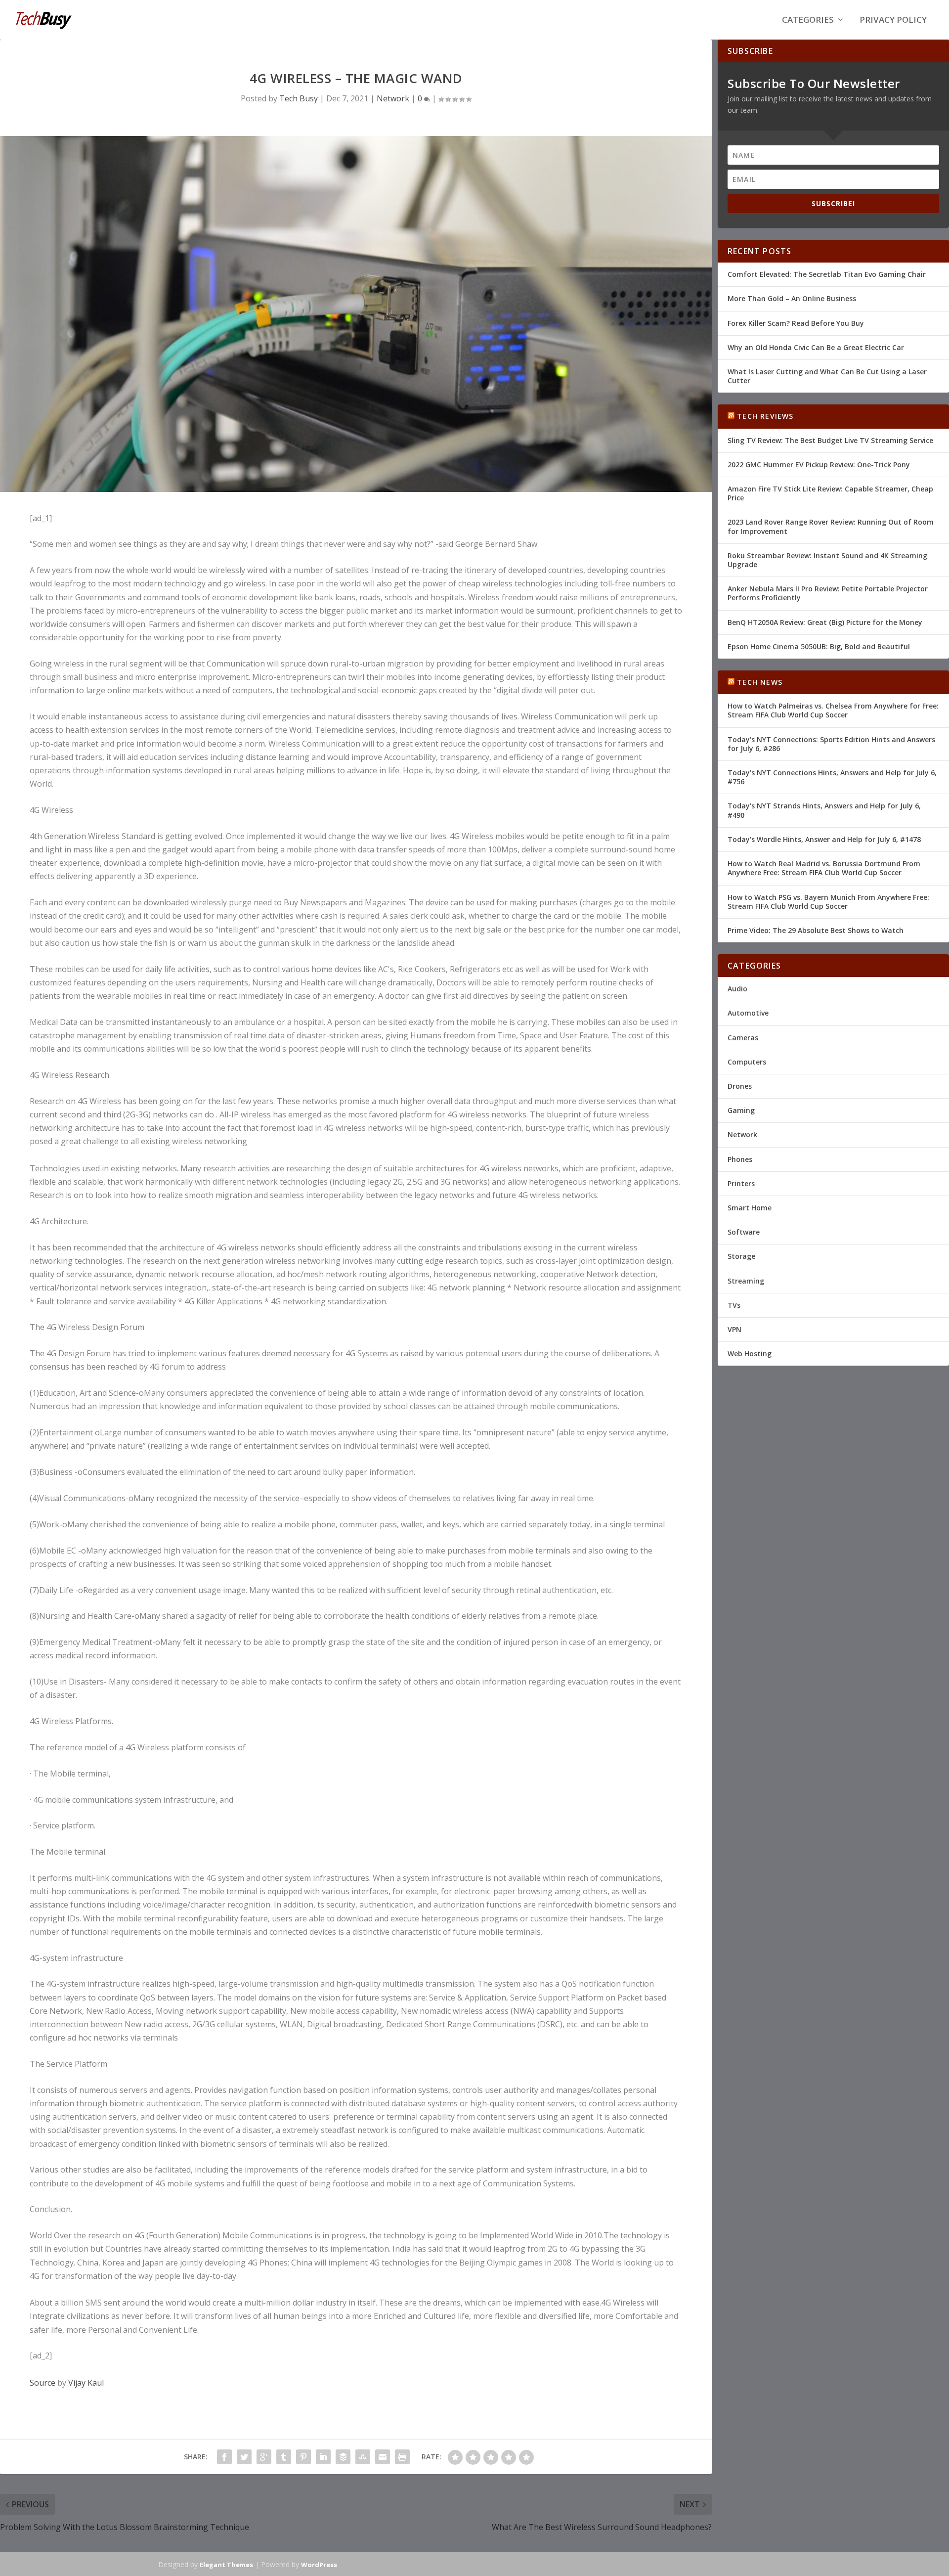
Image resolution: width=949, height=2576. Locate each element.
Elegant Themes (226, 2565)
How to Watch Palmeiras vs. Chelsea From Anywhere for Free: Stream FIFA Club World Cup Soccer (833, 710)
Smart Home (750, 1208)
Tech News (760, 682)
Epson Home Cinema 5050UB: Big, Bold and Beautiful (819, 646)
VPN (734, 1329)
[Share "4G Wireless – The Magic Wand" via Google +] (264, 2457)
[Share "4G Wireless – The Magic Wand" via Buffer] (343, 2457)
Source (43, 2383)
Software (744, 1232)
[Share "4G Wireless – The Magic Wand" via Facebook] (224, 2457)
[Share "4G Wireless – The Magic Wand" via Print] (402, 2457)
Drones (740, 1086)
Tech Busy (299, 98)
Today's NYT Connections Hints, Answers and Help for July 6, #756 (832, 777)
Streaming (746, 1281)
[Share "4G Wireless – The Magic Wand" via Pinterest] (303, 2457)
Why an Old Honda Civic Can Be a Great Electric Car (816, 347)
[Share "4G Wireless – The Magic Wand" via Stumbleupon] (363, 2457)
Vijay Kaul (86, 2383)
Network (393, 98)
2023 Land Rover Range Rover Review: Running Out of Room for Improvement (831, 526)
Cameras (743, 1038)
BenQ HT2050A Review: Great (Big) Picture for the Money (825, 622)
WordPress (319, 2565)
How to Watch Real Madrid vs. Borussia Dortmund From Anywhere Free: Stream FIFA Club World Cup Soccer (824, 868)
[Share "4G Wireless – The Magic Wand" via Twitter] (244, 2457)
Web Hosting (750, 1354)
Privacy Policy (893, 21)
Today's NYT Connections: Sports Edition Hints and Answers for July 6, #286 (831, 744)
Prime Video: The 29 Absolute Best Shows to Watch (816, 930)
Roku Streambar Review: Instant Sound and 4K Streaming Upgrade (827, 560)
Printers (741, 1183)
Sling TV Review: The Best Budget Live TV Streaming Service (830, 440)
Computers (747, 1062)
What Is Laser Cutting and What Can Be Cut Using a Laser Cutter (827, 376)
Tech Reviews (765, 416)
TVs (734, 1305)
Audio (737, 989)
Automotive (748, 1013)
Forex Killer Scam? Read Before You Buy (796, 323)
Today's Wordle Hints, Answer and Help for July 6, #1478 (824, 839)
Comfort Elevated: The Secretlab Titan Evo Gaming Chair (827, 274)
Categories (808, 21)
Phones (740, 1159)
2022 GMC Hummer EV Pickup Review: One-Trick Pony (819, 465)
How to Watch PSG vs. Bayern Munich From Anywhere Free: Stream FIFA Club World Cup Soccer (828, 902)
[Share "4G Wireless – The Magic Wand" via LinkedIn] (323, 2457)
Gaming (741, 1110)
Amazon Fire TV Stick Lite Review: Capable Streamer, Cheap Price (830, 493)
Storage (741, 1256)
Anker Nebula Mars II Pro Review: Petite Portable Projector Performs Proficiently (828, 593)
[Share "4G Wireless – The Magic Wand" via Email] (383, 2457)
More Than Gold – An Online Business (792, 298)
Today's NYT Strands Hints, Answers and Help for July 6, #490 (824, 810)
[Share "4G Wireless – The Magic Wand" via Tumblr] (284, 2457)
